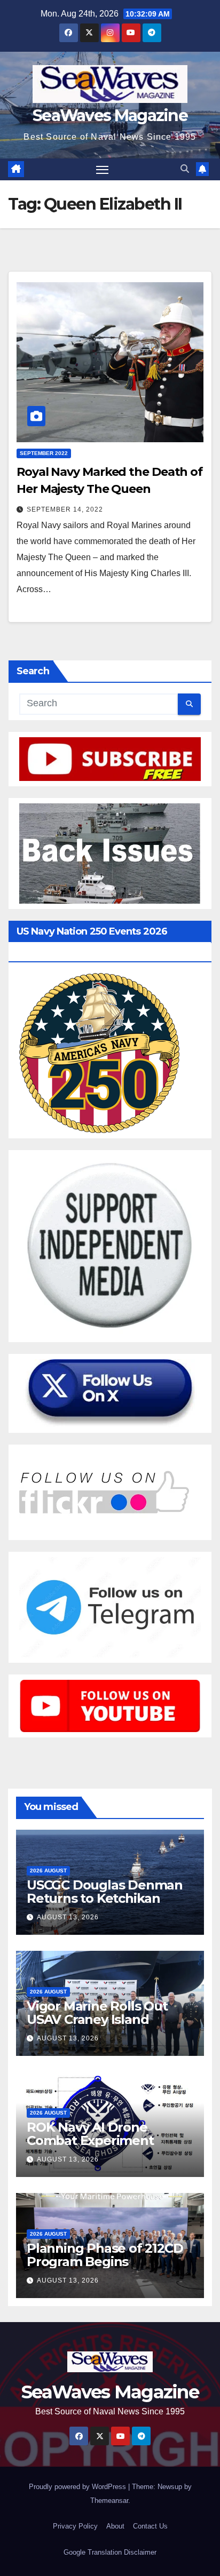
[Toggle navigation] (103, 170)
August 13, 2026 (68, 1917)
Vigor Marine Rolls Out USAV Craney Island (97, 2013)
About (115, 2526)
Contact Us (150, 2526)
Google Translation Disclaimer (110, 2552)
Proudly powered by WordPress (78, 2487)
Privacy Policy (75, 2526)
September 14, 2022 (65, 509)
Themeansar (109, 2501)
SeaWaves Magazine (110, 115)
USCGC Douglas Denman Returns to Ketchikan (105, 1892)
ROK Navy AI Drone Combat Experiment (90, 2134)
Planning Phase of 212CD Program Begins (105, 2255)
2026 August (48, 1871)
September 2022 (44, 453)
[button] (185, 169)
